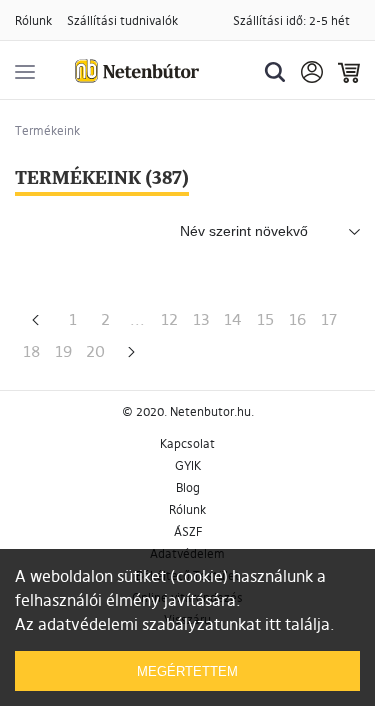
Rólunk (33, 20)
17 (329, 319)
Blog (188, 487)
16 (297, 319)
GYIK (188, 465)
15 (265, 319)
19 (63, 351)
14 (233, 319)
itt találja (297, 624)
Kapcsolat (187, 443)
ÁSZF (188, 531)
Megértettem (187, 671)
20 (95, 351)
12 (169, 319)
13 (201, 319)
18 (31, 351)
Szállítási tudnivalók (122, 20)
